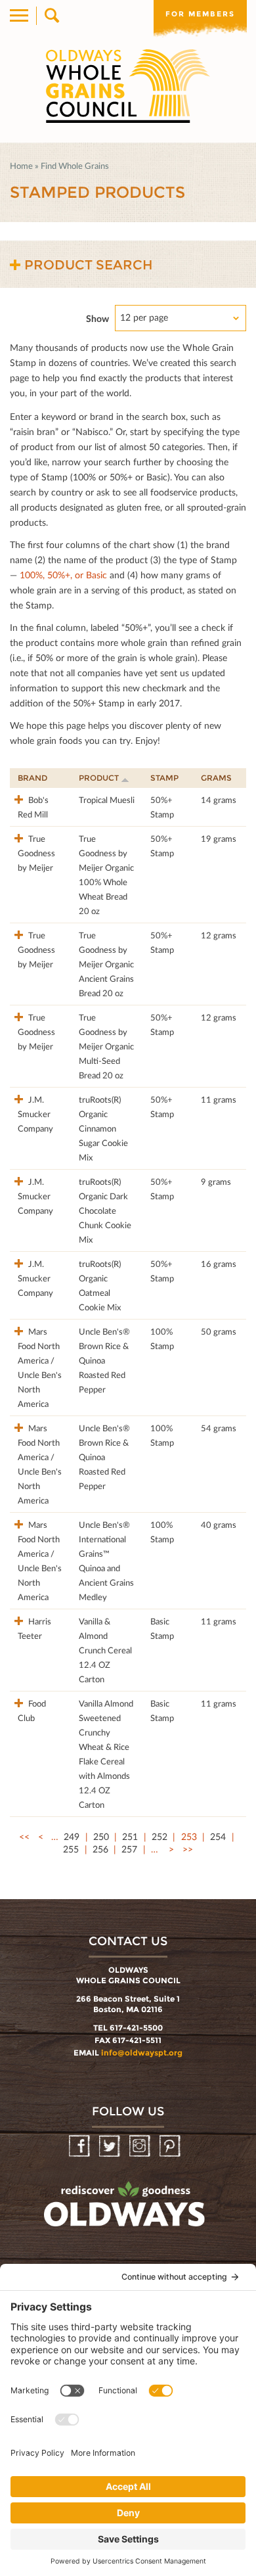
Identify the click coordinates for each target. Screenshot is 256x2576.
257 (129, 1849)
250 (101, 1836)
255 (71, 1849)
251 (130, 1836)
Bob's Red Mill (33, 807)
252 (160, 1836)
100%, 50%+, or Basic (63, 575)
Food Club (32, 1711)
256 (100, 1849)
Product (99, 778)
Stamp (164, 778)
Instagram (141, 2147)
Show (97, 318)
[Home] (128, 86)
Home (21, 166)
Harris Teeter (34, 1628)
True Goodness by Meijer (36, 853)
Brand (32, 778)
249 (72, 1836)
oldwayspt (126, 2210)
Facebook (80, 2147)
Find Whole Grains (75, 166)
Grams (216, 778)
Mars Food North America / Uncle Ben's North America (40, 1368)
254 (218, 1836)
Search (51, 16)
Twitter (111, 2147)
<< (24, 1836)
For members (200, 14)
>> (188, 1849)
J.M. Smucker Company (35, 1114)
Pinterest (171, 2147)
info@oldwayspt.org (142, 2053)
